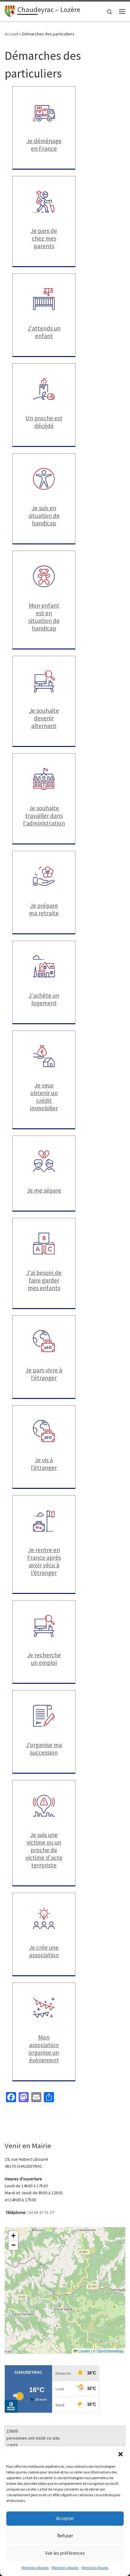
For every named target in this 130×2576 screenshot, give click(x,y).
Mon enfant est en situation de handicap (44, 617)
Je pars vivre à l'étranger (44, 1374)
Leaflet (84, 2351)
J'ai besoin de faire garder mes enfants (44, 1280)
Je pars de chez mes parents (44, 238)
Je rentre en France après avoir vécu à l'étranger (44, 1561)
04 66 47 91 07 (41, 2212)
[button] (121, 2454)
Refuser (65, 2536)
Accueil (12, 34)
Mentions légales (35, 2568)
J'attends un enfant (44, 332)
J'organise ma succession (44, 1749)
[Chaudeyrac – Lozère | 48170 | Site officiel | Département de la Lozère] (10, 10)
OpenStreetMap (110, 2351)
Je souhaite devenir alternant (44, 718)
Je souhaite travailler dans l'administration (44, 816)
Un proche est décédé (44, 422)
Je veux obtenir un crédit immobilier (44, 1097)
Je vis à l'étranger (44, 1464)
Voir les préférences (65, 2553)
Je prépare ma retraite (44, 909)
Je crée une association (44, 1951)
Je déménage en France (44, 145)
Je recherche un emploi (44, 1659)
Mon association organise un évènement (44, 2049)
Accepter (65, 2518)
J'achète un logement (44, 999)
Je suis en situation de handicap (44, 516)
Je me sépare (44, 1190)
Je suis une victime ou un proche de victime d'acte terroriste (44, 1850)
